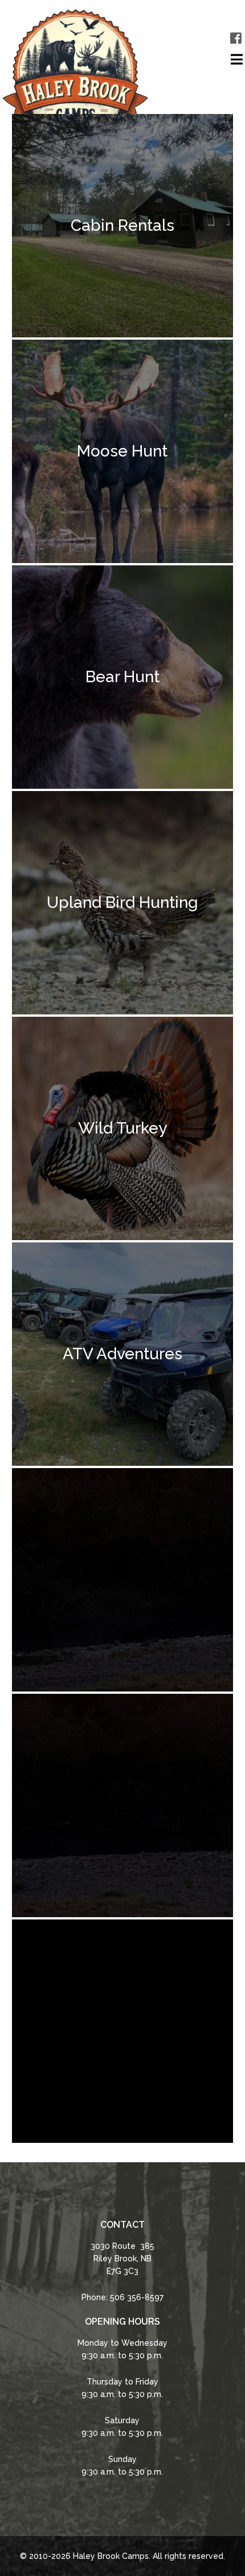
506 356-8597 (137, 2297)
